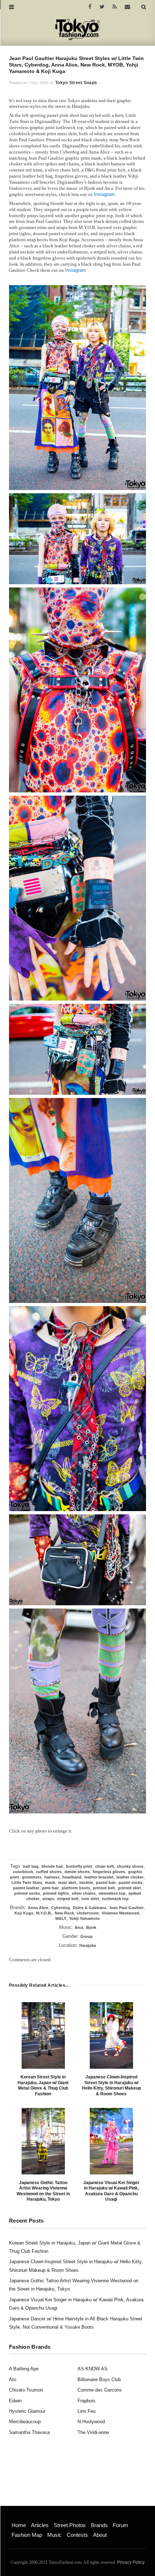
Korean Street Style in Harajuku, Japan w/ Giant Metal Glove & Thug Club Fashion (43, 2085)
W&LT (61, 1918)
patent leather (26, 1888)
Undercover (88, 1913)
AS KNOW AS (92, 2369)
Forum (121, 2525)
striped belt (68, 1899)
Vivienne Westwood (120, 1913)
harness (52, 1877)
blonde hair (52, 1866)
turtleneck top (115, 1899)
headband (72, 1877)
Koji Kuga (24, 1913)
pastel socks (130, 1882)
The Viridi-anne (93, 2432)
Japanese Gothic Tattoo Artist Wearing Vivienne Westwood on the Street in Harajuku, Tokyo (43, 2191)
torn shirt (90, 1899)
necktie (86, 1882)
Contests (77, 2535)
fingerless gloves (109, 1872)
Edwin (15, 2401)
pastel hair (106, 1882)
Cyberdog (61, 1908)
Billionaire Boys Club (99, 2380)
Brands (99, 2525)
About (100, 2535)
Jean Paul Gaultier (126, 1908)
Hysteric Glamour (27, 2411)
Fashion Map (27, 2535)
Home (19, 2525)
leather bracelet (99, 1877)
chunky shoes (130, 1866)
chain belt (105, 1866)
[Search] (144, 7)
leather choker (130, 1877)
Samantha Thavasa (29, 2432)
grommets (32, 1877)
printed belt (104, 1888)
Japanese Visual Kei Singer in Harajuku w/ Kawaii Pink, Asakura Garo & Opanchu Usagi (111, 2191)
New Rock (64, 1913)
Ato (13, 2380)
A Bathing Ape (24, 2369)
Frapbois (87, 2401)
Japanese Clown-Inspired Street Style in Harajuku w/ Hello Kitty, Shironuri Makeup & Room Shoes (111, 2085)
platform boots (76, 1888)
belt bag (31, 1866)
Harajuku (88, 1945)
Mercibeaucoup (25, 2422)
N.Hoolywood (91, 2422)
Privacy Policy (131, 2562)
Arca (79, 1927)
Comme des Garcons (100, 2390)
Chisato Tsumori (26, 2390)
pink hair (50, 1888)
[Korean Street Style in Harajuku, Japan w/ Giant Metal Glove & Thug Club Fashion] (43, 2035)
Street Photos (70, 2525)
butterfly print (79, 1866)
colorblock (23, 1872)
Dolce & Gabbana (89, 1908)
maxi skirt (67, 1882)
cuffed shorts (49, 1872)
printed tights (56, 1893)
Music (54, 2535)
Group (87, 1936)
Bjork (91, 1927)
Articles (40, 2525)
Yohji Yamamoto (85, 1918)
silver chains (84, 1893)
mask (50, 1882)
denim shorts (77, 1872)
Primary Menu (24, 2517)
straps (48, 1899)
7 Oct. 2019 (38, 83)
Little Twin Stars (27, 1882)
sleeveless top (112, 1893)
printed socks (27, 1893)
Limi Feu (87, 2411)
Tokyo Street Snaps (76, 83)
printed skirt (129, 1888)
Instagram (104, 194)
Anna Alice (38, 1908)
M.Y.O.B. (44, 1913)
